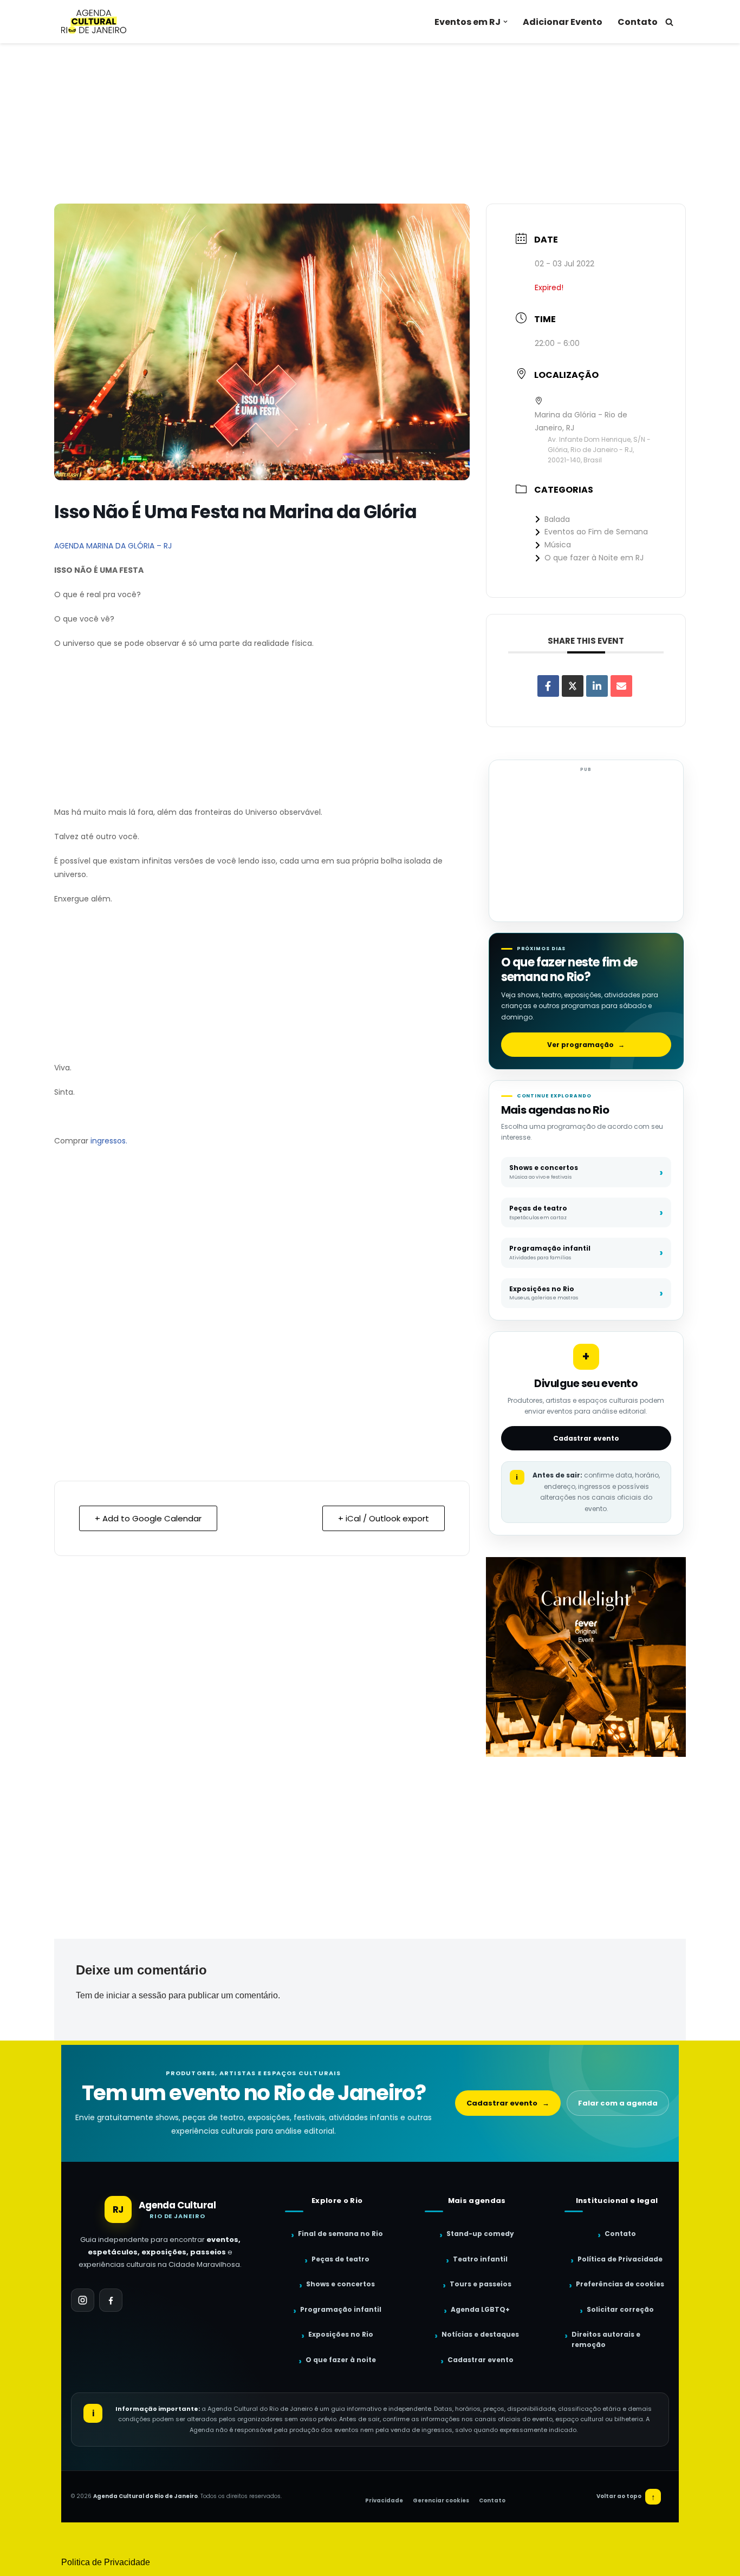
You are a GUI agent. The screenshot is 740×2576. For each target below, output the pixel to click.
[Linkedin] (597, 686)
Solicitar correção (620, 2309)
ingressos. (109, 1141)
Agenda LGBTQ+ (480, 2309)
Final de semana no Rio (340, 2234)
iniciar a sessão (136, 1995)
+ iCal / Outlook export (384, 1518)
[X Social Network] (573, 686)
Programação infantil (341, 2309)
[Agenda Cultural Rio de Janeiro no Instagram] (83, 2300)
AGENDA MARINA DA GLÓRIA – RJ (113, 546)
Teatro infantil (480, 2259)
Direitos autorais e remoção (606, 2339)
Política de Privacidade (620, 2259)
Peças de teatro (340, 2259)
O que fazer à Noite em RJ (594, 558)
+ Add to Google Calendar (148, 1518)
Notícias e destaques (480, 2334)
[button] (505, 22)
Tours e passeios (481, 2284)
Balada (557, 519)
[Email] (621, 686)
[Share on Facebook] (548, 686)
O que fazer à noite (341, 2360)
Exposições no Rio (341, 2334)
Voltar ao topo (626, 2497)
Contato (638, 22)
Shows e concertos (340, 2284)
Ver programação (586, 1045)
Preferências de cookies (620, 2284)
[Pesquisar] (669, 22)
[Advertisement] (370, 123)
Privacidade (384, 2500)
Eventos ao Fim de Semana (596, 532)
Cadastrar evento (586, 1438)
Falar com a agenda (618, 2103)
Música (558, 545)
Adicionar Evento (563, 22)
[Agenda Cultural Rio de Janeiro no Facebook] (111, 2300)
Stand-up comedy (480, 2234)
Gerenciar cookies (441, 2500)
